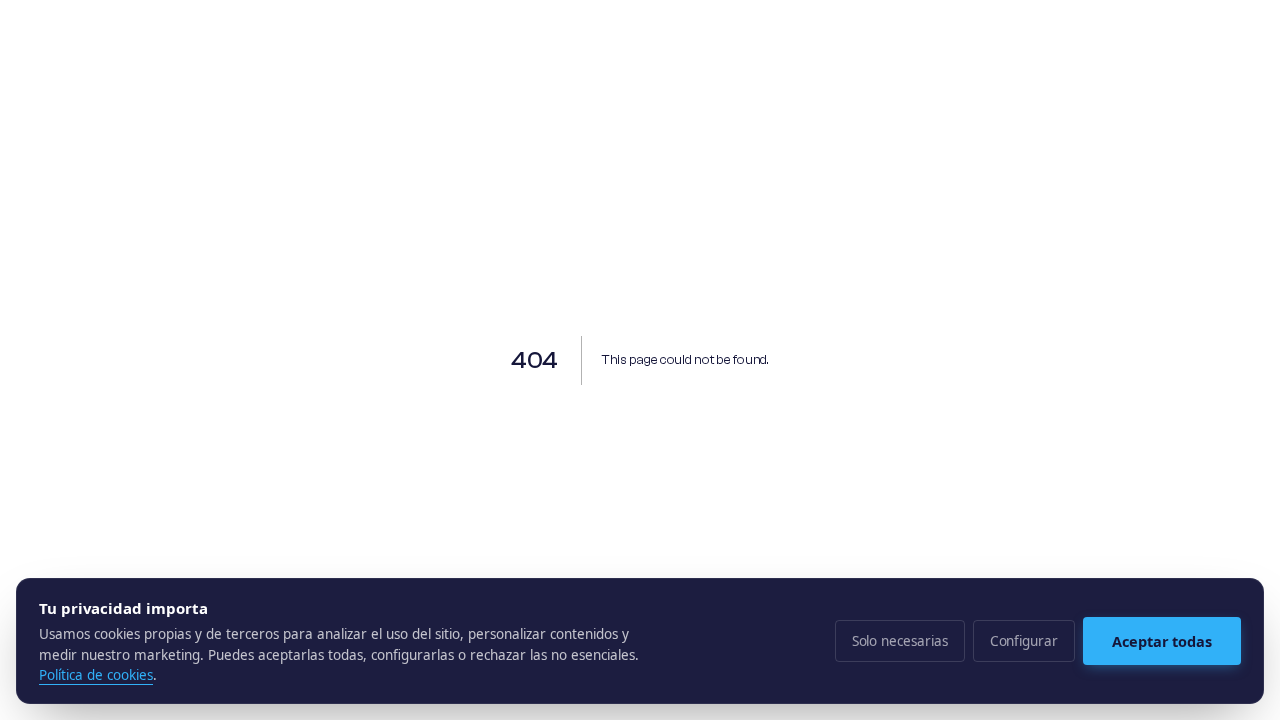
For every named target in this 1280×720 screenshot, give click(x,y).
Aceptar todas (1162, 641)
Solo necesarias (900, 641)
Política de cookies (96, 675)
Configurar (1024, 641)
